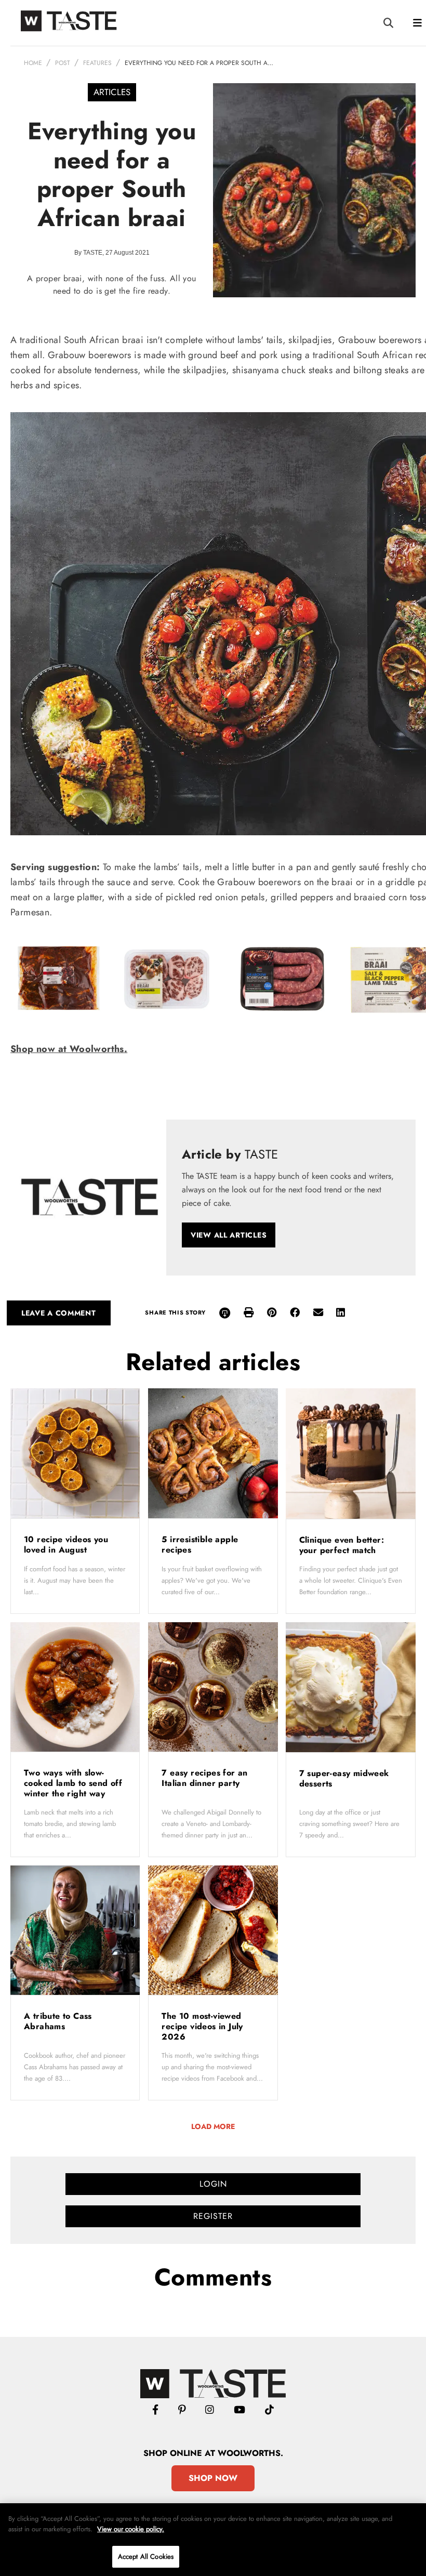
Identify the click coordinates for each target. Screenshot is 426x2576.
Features (97, 63)
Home (33, 63)
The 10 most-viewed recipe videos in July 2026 (202, 2026)
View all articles (229, 1235)
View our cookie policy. (131, 2529)
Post (63, 63)
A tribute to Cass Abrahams (58, 2021)
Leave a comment (59, 1313)
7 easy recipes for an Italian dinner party (204, 1778)
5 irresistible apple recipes (200, 1545)
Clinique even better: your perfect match (342, 1545)
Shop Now (213, 2478)
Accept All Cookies (146, 2557)
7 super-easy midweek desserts (344, 1778)
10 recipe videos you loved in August (66, 1545)
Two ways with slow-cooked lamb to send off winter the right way (73, 1783)
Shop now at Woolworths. (69, 1049)
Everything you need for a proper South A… (199, 63)
